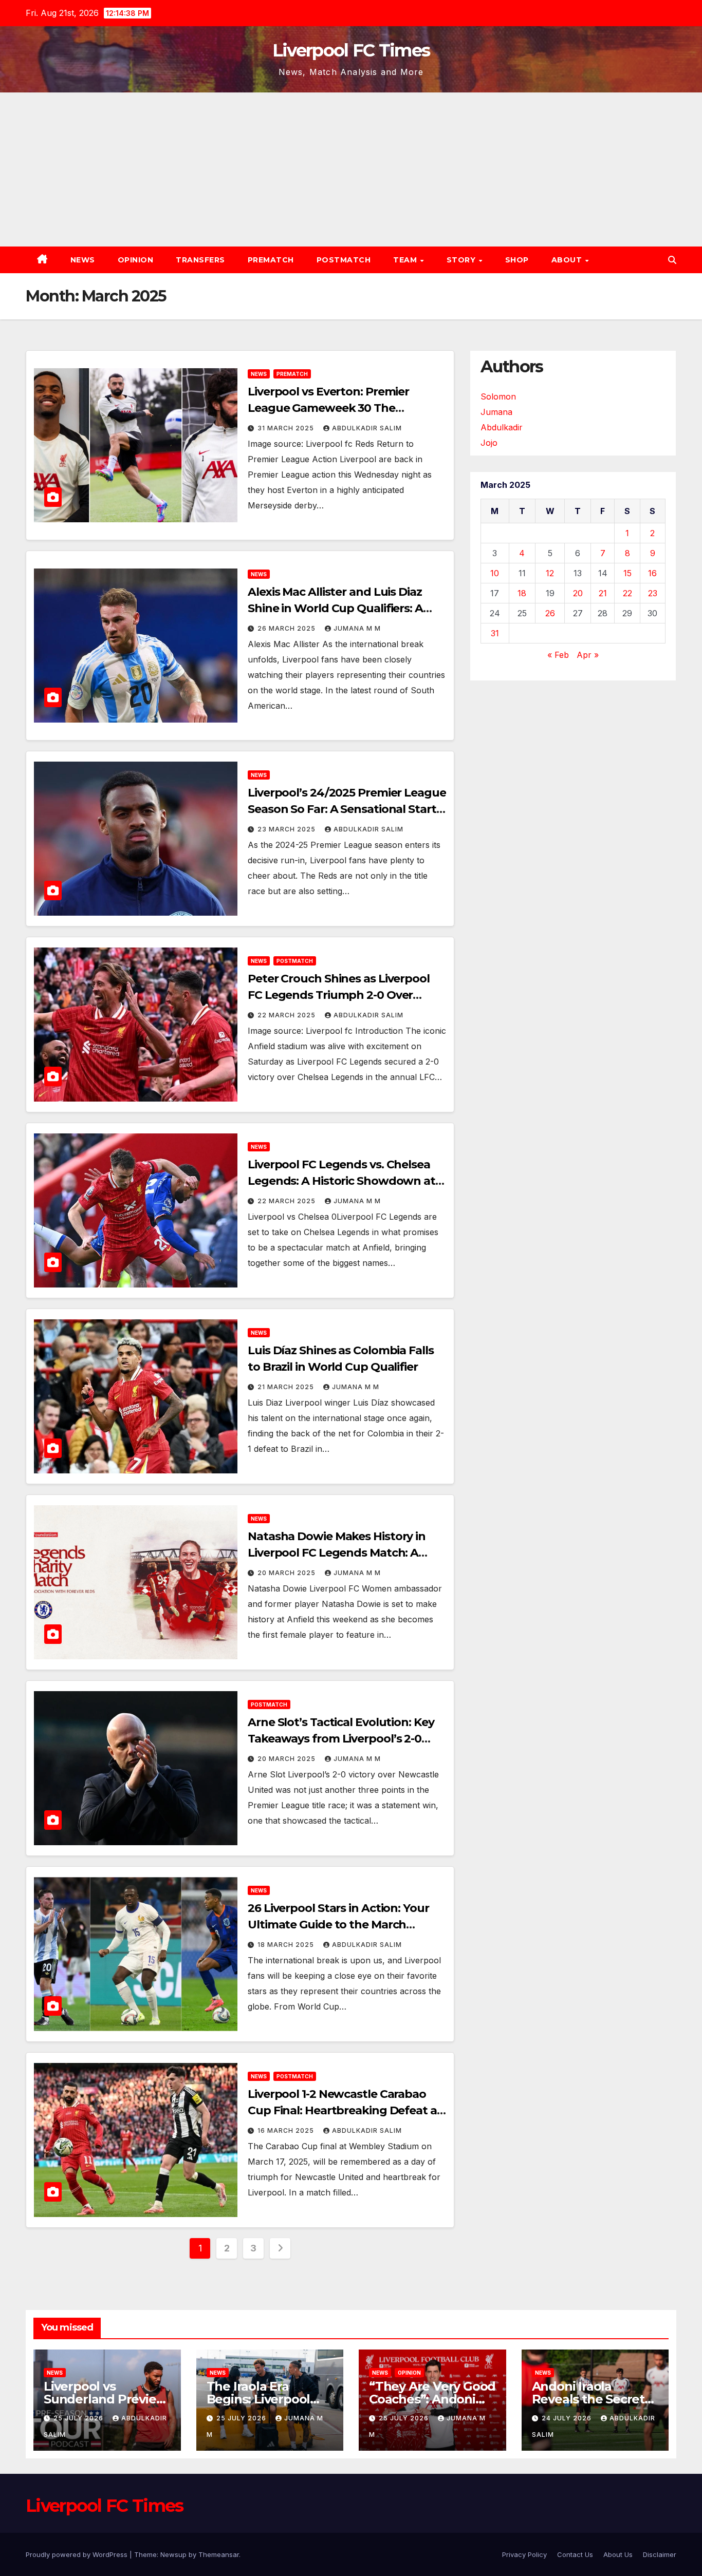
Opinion (136, 260)
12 (550, 573)
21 (603, 593)
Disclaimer (660, 2554)
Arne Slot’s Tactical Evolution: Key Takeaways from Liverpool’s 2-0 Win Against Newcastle (341, 1739)
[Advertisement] (351, 169)
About (568, 260)
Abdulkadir (502, 427)
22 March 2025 (288, 1015)
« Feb (558, 655)
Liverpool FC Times (351, 50)
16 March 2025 (287, 2130)
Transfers (200, 260)
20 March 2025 (288, 1573)
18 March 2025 (287, 1945)
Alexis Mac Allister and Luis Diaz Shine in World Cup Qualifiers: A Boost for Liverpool (335, 608)
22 (627, 593)
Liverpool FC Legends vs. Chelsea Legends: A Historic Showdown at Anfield (341, 1181)
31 (495, 633)
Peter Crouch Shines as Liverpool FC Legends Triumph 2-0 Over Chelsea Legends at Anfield (339, 995)
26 (550, 613)
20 (578, 593)
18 (522, 593)
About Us (618, 2554)
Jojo (489, 443)
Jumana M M (357, 628)
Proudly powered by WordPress (78, 2554)
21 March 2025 (287, 1387)
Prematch (271, 260)
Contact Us (575, 2554)
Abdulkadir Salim (367, 428)
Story (462, 260)
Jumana (496, 412)
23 (653, 593)
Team (406, 260)
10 (495, 573)
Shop (517, 260)
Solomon (498, 396)
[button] (672, 260)
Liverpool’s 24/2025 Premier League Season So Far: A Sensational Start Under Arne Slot (347, 809)
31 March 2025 (287, 428)
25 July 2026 (79, 2418)
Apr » (588, 655)
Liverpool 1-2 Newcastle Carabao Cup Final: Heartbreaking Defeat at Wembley (345, 2110)
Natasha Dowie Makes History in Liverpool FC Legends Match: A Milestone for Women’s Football (337, 1553)
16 (652, 573)
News (83, 260)
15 (627, 573)
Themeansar (219, 2554)
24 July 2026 (568, 2418)
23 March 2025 (288, 829)
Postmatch (344, 260)
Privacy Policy (524, 2554)
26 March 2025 (288, 628)
